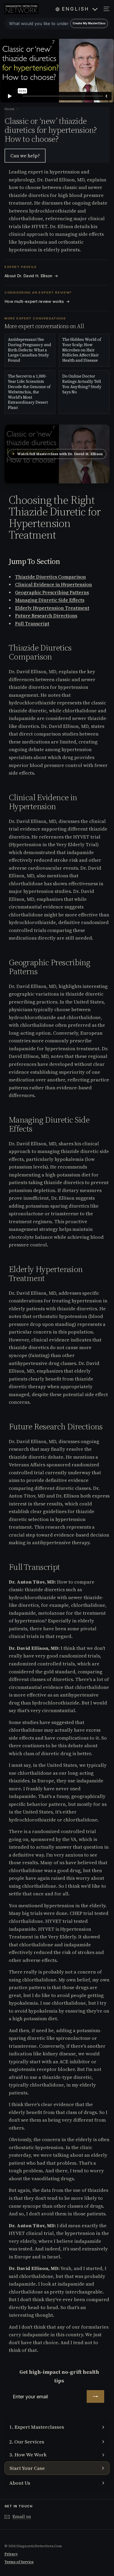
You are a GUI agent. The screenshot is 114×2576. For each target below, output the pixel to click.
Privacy (11, 2554)
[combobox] (57, 23)
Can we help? (25, 156)
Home (10, 109)
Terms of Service (19, 2562)
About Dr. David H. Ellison (31, 276)
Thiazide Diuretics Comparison (51, 577)
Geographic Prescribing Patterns (52, 592)
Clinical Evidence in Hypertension (54, 584)
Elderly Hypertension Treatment (52, 608)
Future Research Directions (46, 616)
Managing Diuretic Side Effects (50, 600)
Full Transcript (32, 623)
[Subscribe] (95, 2396)
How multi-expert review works (37, 302)
